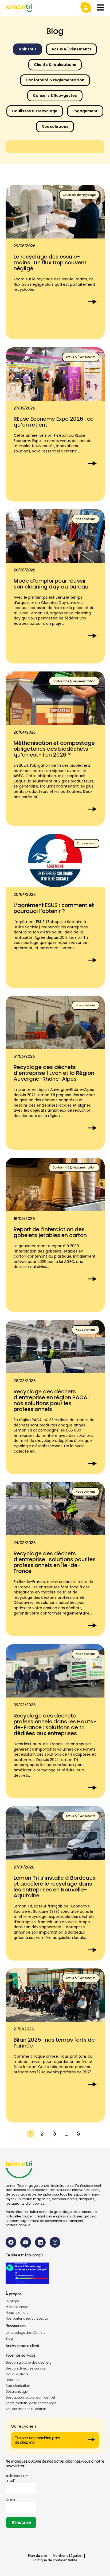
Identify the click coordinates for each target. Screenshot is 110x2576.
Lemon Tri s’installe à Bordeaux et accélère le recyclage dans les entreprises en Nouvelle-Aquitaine (55, 1886)
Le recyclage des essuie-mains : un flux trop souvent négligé (50, 263)
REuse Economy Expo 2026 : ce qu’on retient (54, 422)
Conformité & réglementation (55, 80)
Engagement (85, 111)
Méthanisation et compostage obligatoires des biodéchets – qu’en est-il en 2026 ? (54, 749)
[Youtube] (26, 2242)
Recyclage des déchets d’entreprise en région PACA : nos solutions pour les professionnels (52, 1400)
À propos (13, 2294)
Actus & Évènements (71, 49)
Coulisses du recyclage (35, 111)
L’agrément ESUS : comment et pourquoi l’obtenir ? (54, 908)
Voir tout (27, 49)
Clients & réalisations (55, 65)
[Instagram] (55, 2242)
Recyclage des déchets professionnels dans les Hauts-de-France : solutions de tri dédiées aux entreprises (55, 1724)
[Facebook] (11, 2242)
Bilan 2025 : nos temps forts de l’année (54, 2043)
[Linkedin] (40, 2242)
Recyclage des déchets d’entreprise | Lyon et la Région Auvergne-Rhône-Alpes (54, 1073)
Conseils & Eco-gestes (55, 96)
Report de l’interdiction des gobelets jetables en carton (50, 1232)
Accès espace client (23, 2346)
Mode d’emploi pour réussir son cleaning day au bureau (51, 584)
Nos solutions (55, 126)
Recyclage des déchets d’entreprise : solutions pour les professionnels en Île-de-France (55, 1562)
